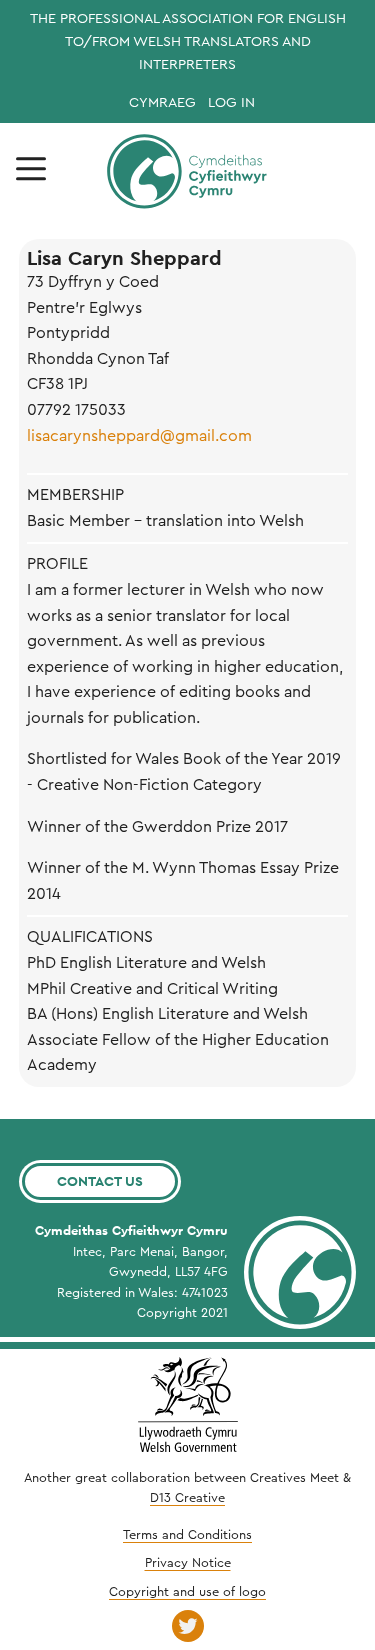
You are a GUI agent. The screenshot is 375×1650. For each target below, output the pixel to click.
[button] (31, 168)
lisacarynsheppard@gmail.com (139, 436)
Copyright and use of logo (187, 1592)
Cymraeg (162, 103)
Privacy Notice (188, 1563)
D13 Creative (187, 1498)
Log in (231, 103)
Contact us (100, 1181)
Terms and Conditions (187, 1535)
